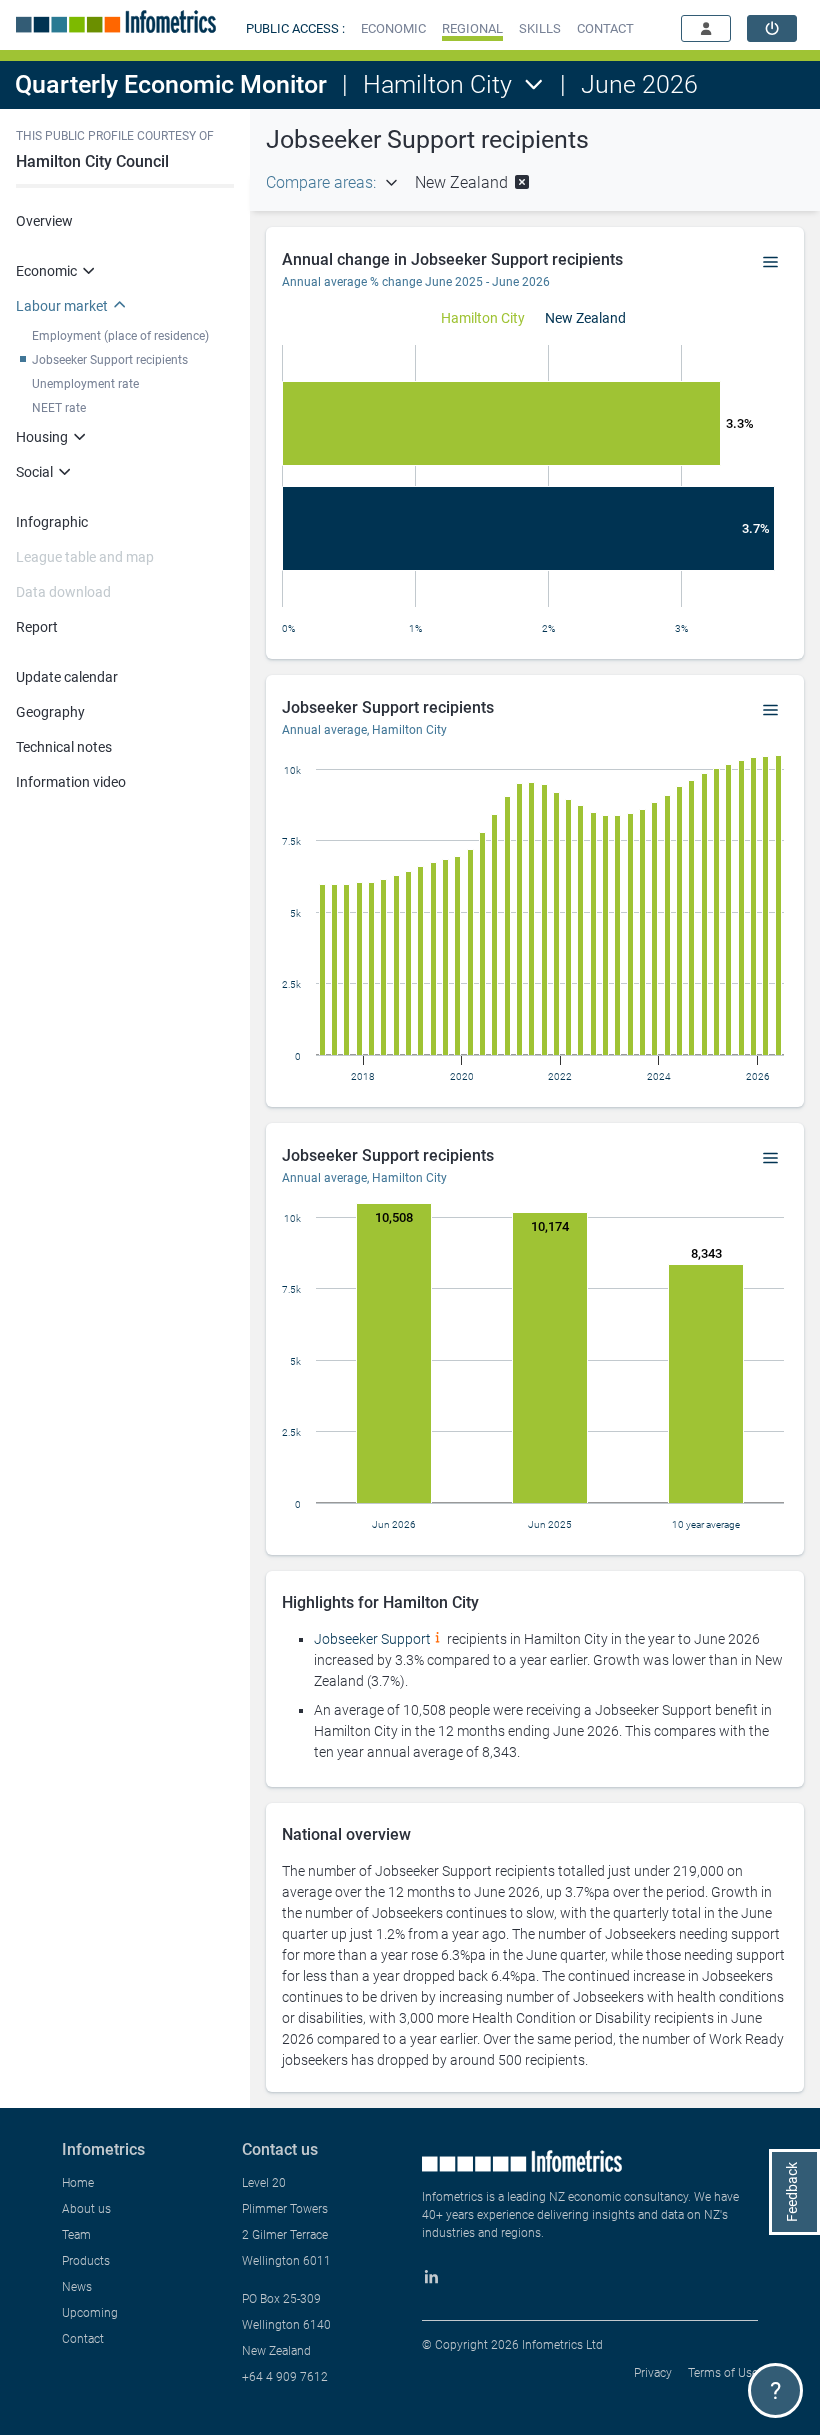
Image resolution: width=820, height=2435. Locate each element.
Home (78, 2183)
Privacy (653, 2373)
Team (76, 2235)
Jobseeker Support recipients (110, 360)
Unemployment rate (85, 384)
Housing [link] (42, 437)
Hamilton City (437, 84)
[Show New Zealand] (585, 318)
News (77, 2287)
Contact (83, 2339)
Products (86, 2261)
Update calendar (67, 677)
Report (37, 627)
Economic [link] (46, 271)
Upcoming (90, 2313)
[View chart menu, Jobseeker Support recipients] (771, 711)
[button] (393, 28)
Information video (71, 782)
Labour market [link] (62, 306)
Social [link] (34, 472)
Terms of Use (723, 2373)
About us (86, 2209)
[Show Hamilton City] (483, 318)
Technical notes (64, 747)
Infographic (52, 522)
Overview (44, 221)
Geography (50, 712)
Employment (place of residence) (120, 336)
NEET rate (59, 408)
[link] (772, 28)
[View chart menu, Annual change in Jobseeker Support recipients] (771, 263)
